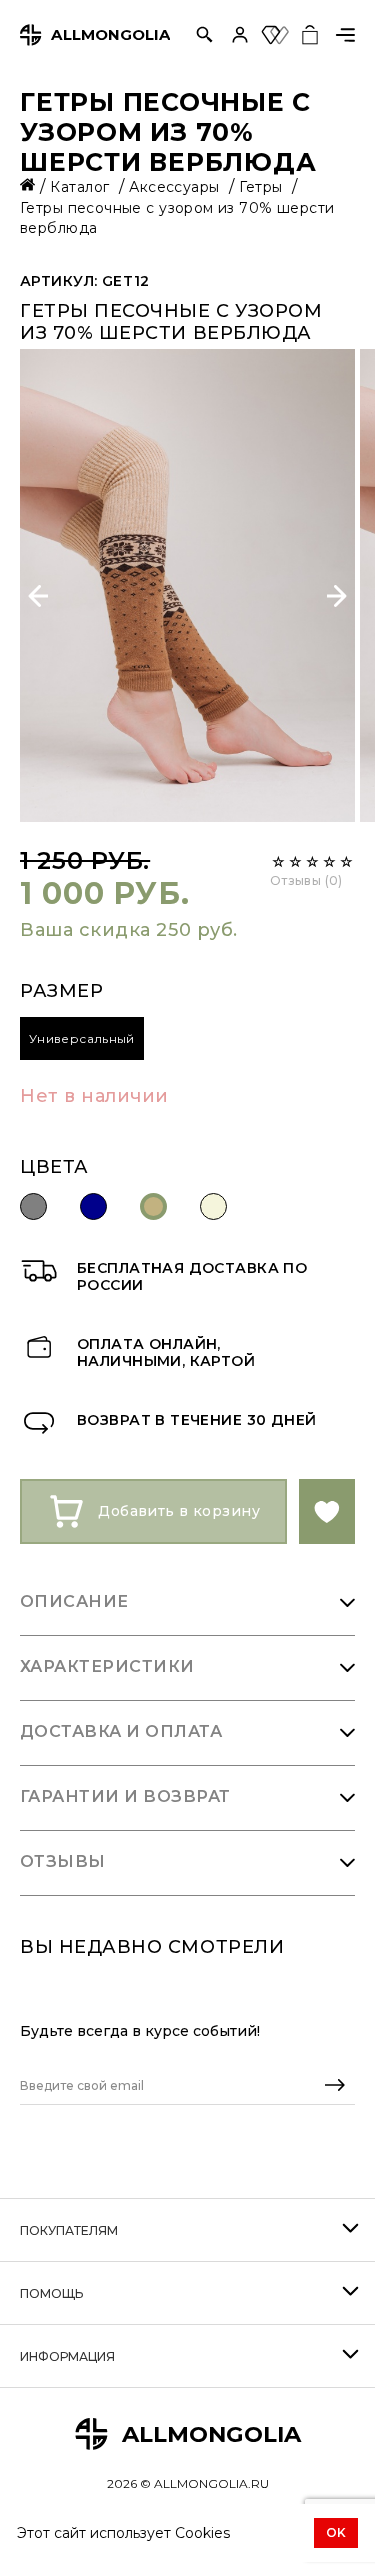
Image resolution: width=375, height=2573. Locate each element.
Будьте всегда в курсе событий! (140, 2031)
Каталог (81, 187)
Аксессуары (176, 187)
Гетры (263, 187)
